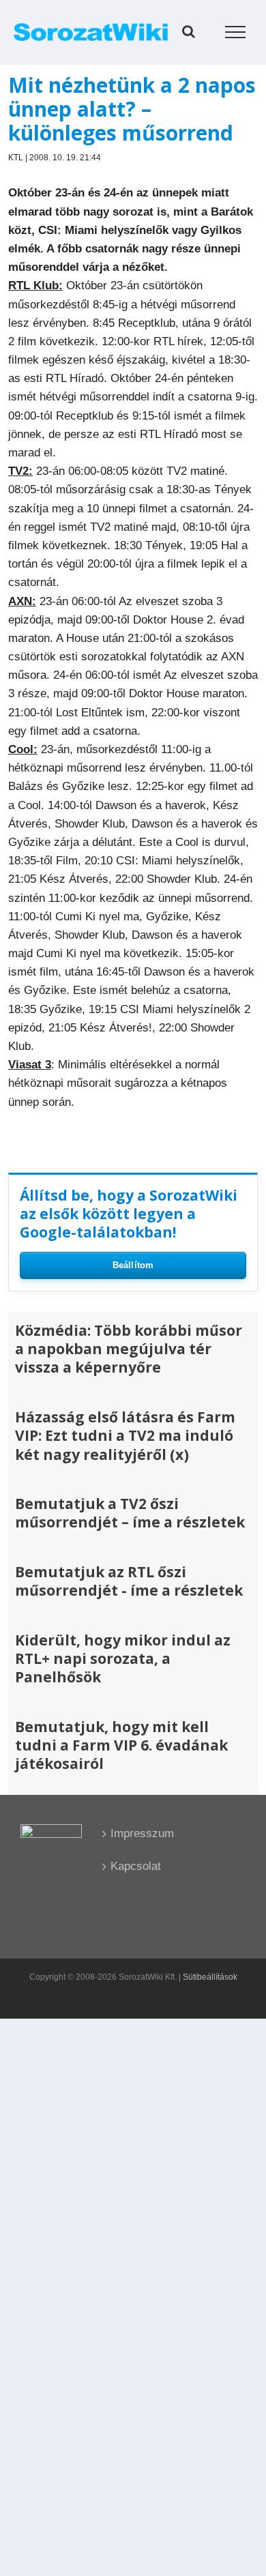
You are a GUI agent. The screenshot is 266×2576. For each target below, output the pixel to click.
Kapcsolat (134, 1866)
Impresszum (134, 1833)
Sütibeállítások (210, 1977)
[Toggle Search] (189, 31)
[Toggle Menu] (236, 32)
